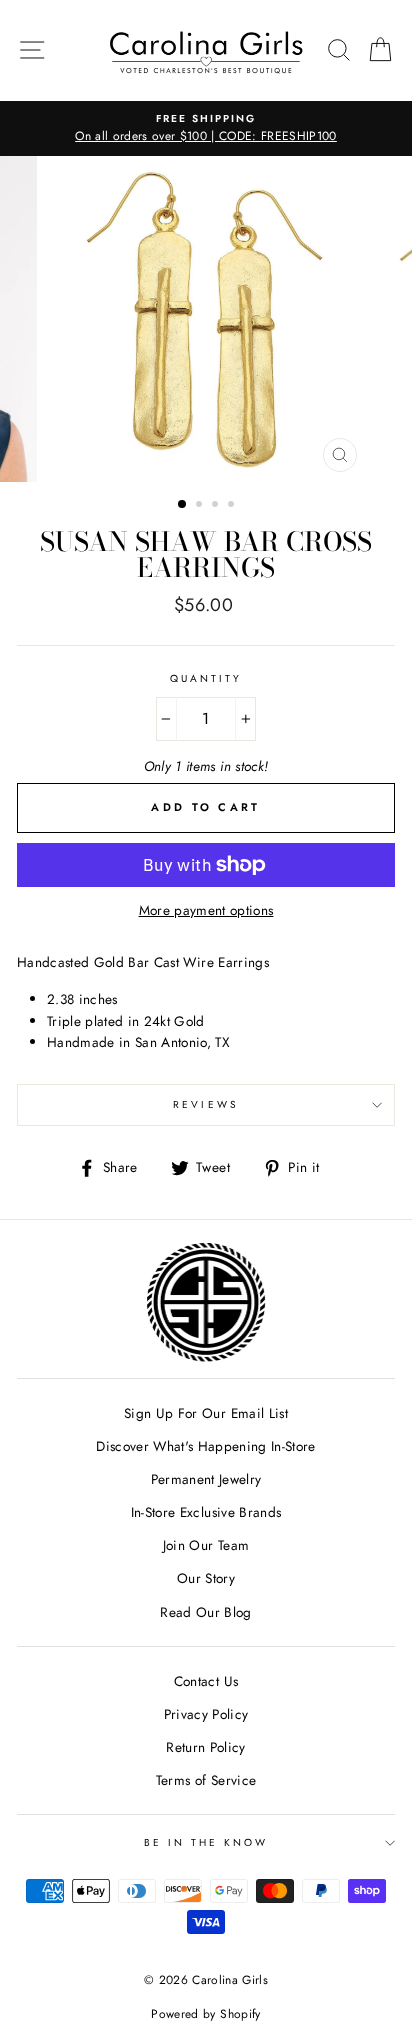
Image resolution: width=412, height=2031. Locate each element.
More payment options (206, 910)
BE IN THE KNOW (206, 1842)
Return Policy (205, 1747)
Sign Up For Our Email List (206, 1413)
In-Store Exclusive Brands (206, 1512)
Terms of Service (206, 1780)
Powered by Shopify (205, 2014)
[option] (206, 129)
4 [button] (233, 506)
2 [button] (201, 506)
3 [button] (217, 506)
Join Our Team (206, 1545)
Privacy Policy (206, 1714)
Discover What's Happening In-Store (206, 1446)
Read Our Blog (205, 1612)
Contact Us (206, 1681)
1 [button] (183, 505)
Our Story (206, 1578)
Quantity (206, 678)
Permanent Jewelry (206, 1479)
